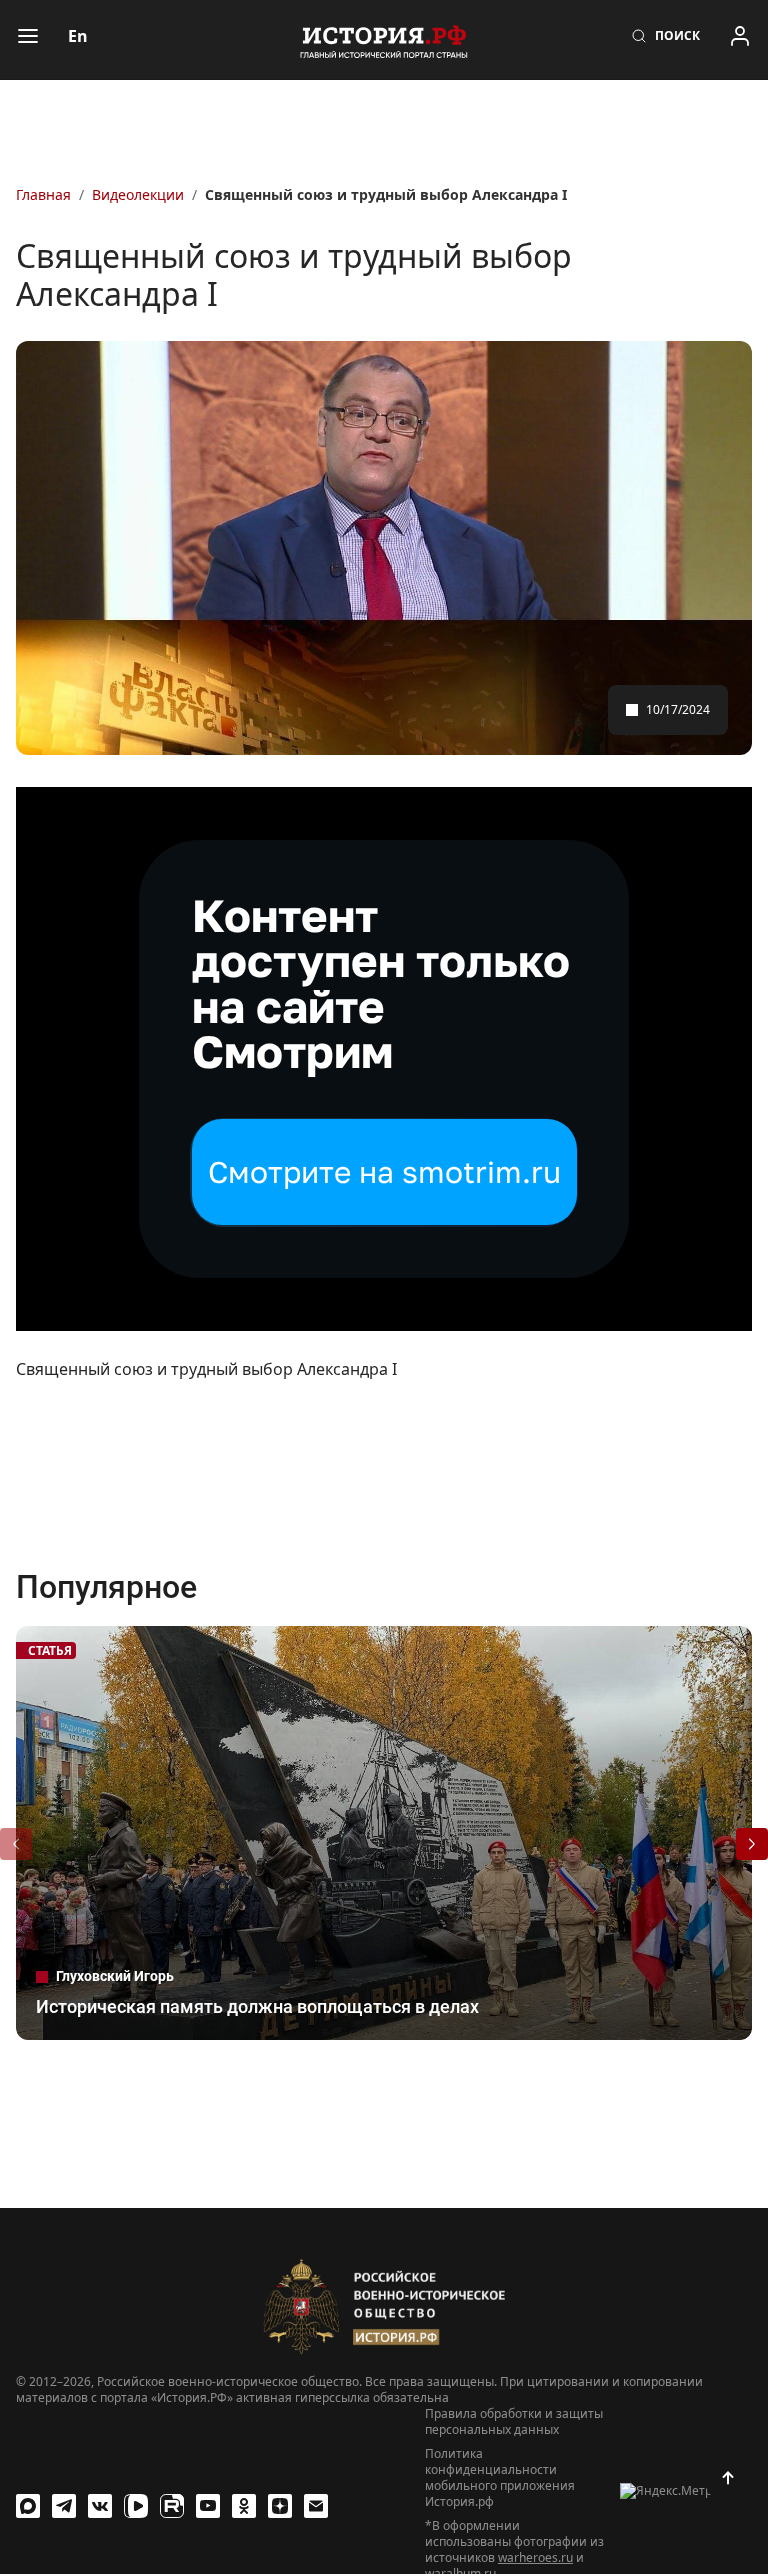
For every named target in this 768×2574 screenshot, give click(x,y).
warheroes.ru (535, 2557)
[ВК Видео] (136, 2506)
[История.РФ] (384, 40)
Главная (43, 194)
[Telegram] (64, 2506)
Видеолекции (138, 194)
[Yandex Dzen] (280, 2506)
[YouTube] (208, 2506)
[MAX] (28, 2506)
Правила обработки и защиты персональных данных (514, 2422)
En (78, 36)
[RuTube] (172, 2506)
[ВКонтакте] (100, 2506)
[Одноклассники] (244, 2506)
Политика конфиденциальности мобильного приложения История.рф (500, 2478)
